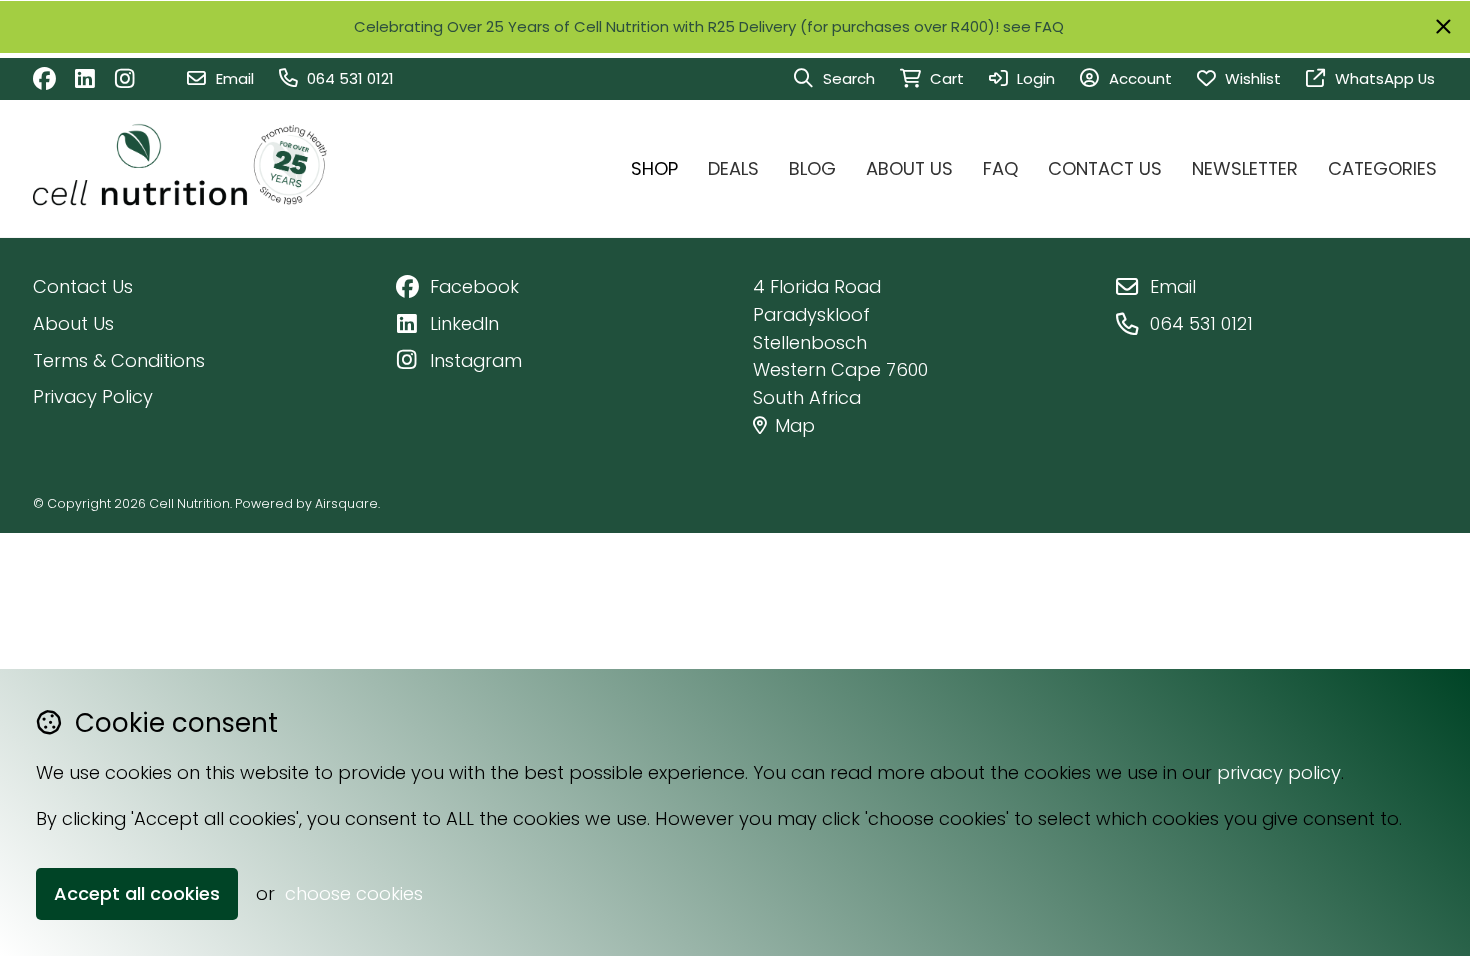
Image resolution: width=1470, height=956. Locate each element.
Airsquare (346, 503)
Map (795, 425)
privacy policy (1279, 772)
